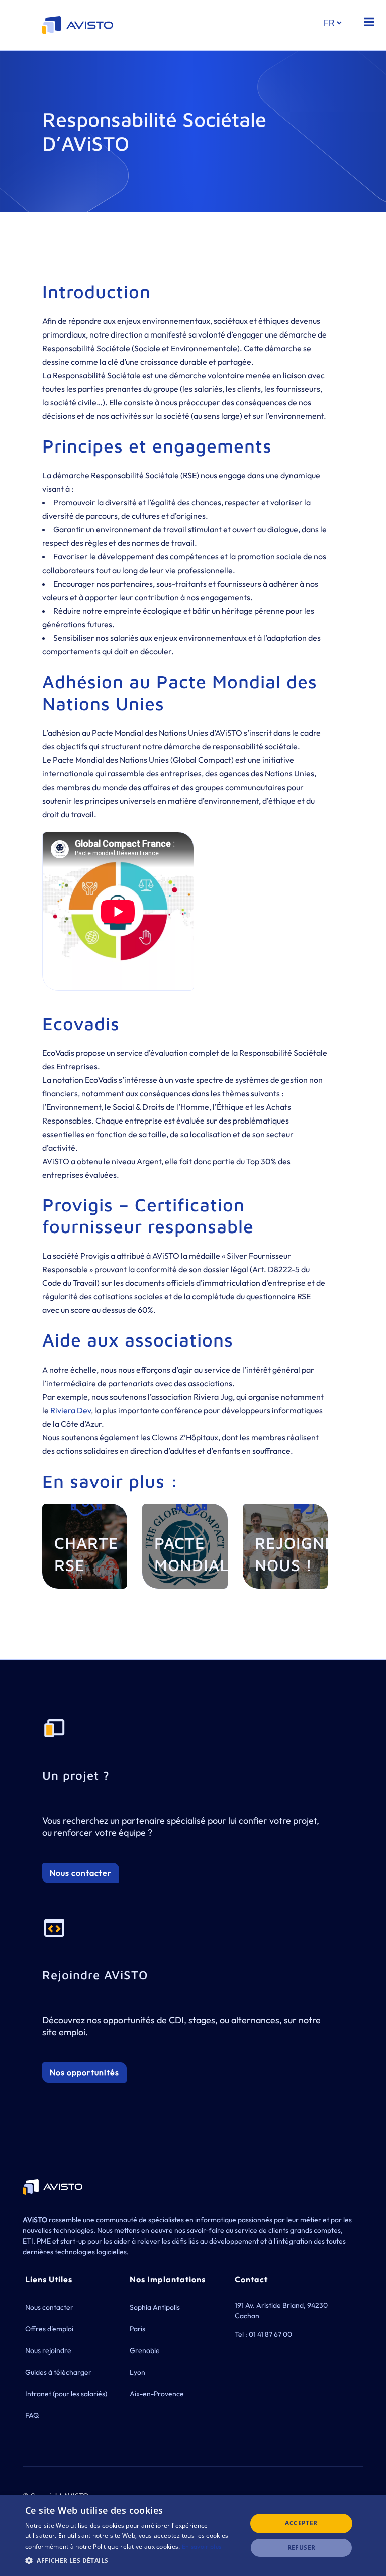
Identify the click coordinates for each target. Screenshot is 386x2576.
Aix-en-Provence (157, 2394)
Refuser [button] (302, 2548)
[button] (133, 2561)
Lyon (137, 2372)
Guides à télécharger (58, 2372)
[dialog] (193, 2536)
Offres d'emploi (49, 2329)
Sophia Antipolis (155, 2307)
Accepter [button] (301, 2523)
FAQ (32, 2415)
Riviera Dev (71, 1410)
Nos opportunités (84, 2072)
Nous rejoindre (48, 2350)
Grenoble (145, 2350)
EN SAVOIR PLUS (89, 1564)
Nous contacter (81, 1873)
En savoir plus (202, 2547)
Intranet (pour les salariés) (66, 2394)
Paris (137, 2329)
